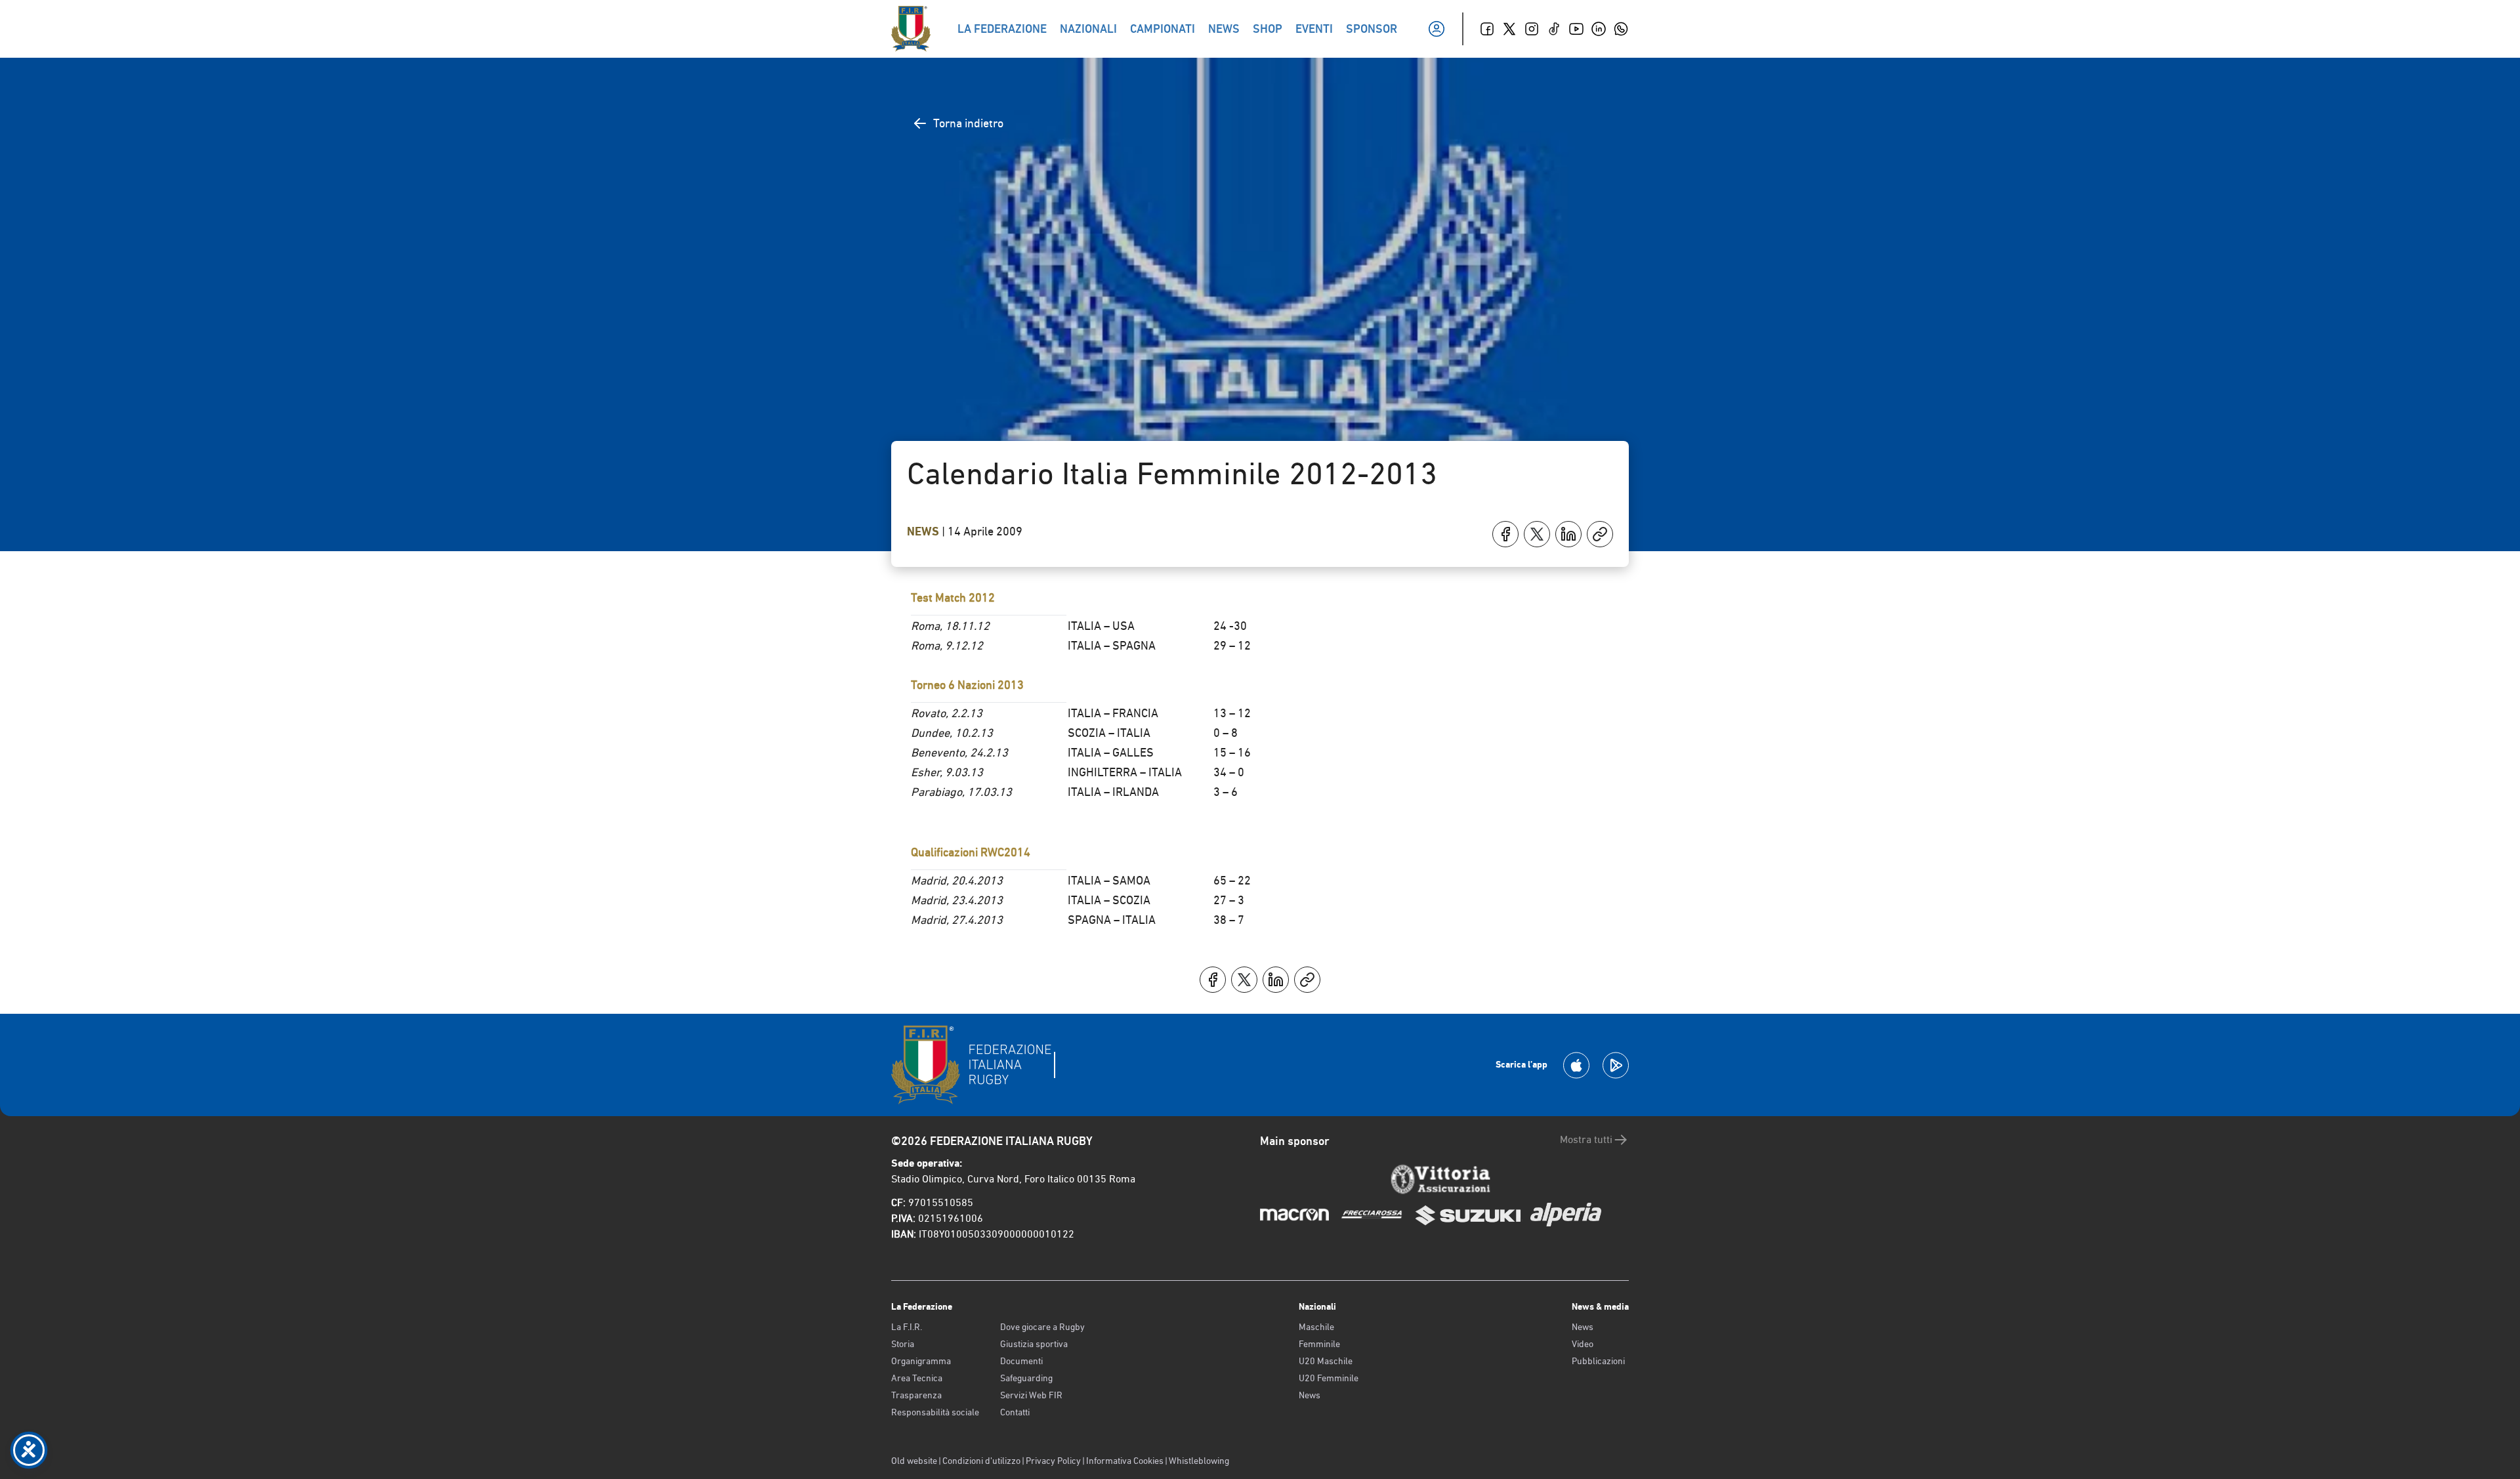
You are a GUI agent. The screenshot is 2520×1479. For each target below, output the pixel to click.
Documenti (1021, 1361)
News (924, 531)
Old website (914, 1461)
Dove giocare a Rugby (1042, 1327)
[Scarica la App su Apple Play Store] (1576, 1065)
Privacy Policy (1053, 1461)
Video (1583, 1344)
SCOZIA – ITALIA (1109, 733)
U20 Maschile (1326, 1361)
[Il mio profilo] (1437, 29)
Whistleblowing (1199, 1461)
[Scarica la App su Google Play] (1616, 1065)
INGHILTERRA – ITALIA (1125, 772)
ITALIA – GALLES (1111, 752)
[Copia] (1600, 534)
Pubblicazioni (1598, 1361)
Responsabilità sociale (935, 1412)
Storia (903, 1344)
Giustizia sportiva (1034, 1344)
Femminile (1319, 1344)
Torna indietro (968, 123)
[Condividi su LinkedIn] (1568, 534)
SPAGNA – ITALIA (1112, 920)
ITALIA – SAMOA (1109, 880)
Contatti (1015, 1412)
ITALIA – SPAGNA (1112, 645)
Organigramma (921, 1361)
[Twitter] (1509, 29)
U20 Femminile (1329, 1378)
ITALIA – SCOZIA (1109, 900)
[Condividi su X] (1537, 534)
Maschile (1316, 1327)
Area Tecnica (917, 1378)
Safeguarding (1026, 1378)
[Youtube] (1576, 29)
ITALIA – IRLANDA (1113, 792)
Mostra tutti (1586, 1139)
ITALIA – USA (1101, 626)
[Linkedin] (1599, 29)
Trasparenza (916, 1395)
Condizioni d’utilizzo (981, 1461)
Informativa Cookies (1125, 1461)
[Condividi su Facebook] (1505, 534)
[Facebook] (1487, 29)
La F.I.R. (907, 1327)
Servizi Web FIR (1031, 1395)
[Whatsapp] (1621, 29)
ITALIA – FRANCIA (1113, 713)
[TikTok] (1554, 29)
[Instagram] (1532, 29)
